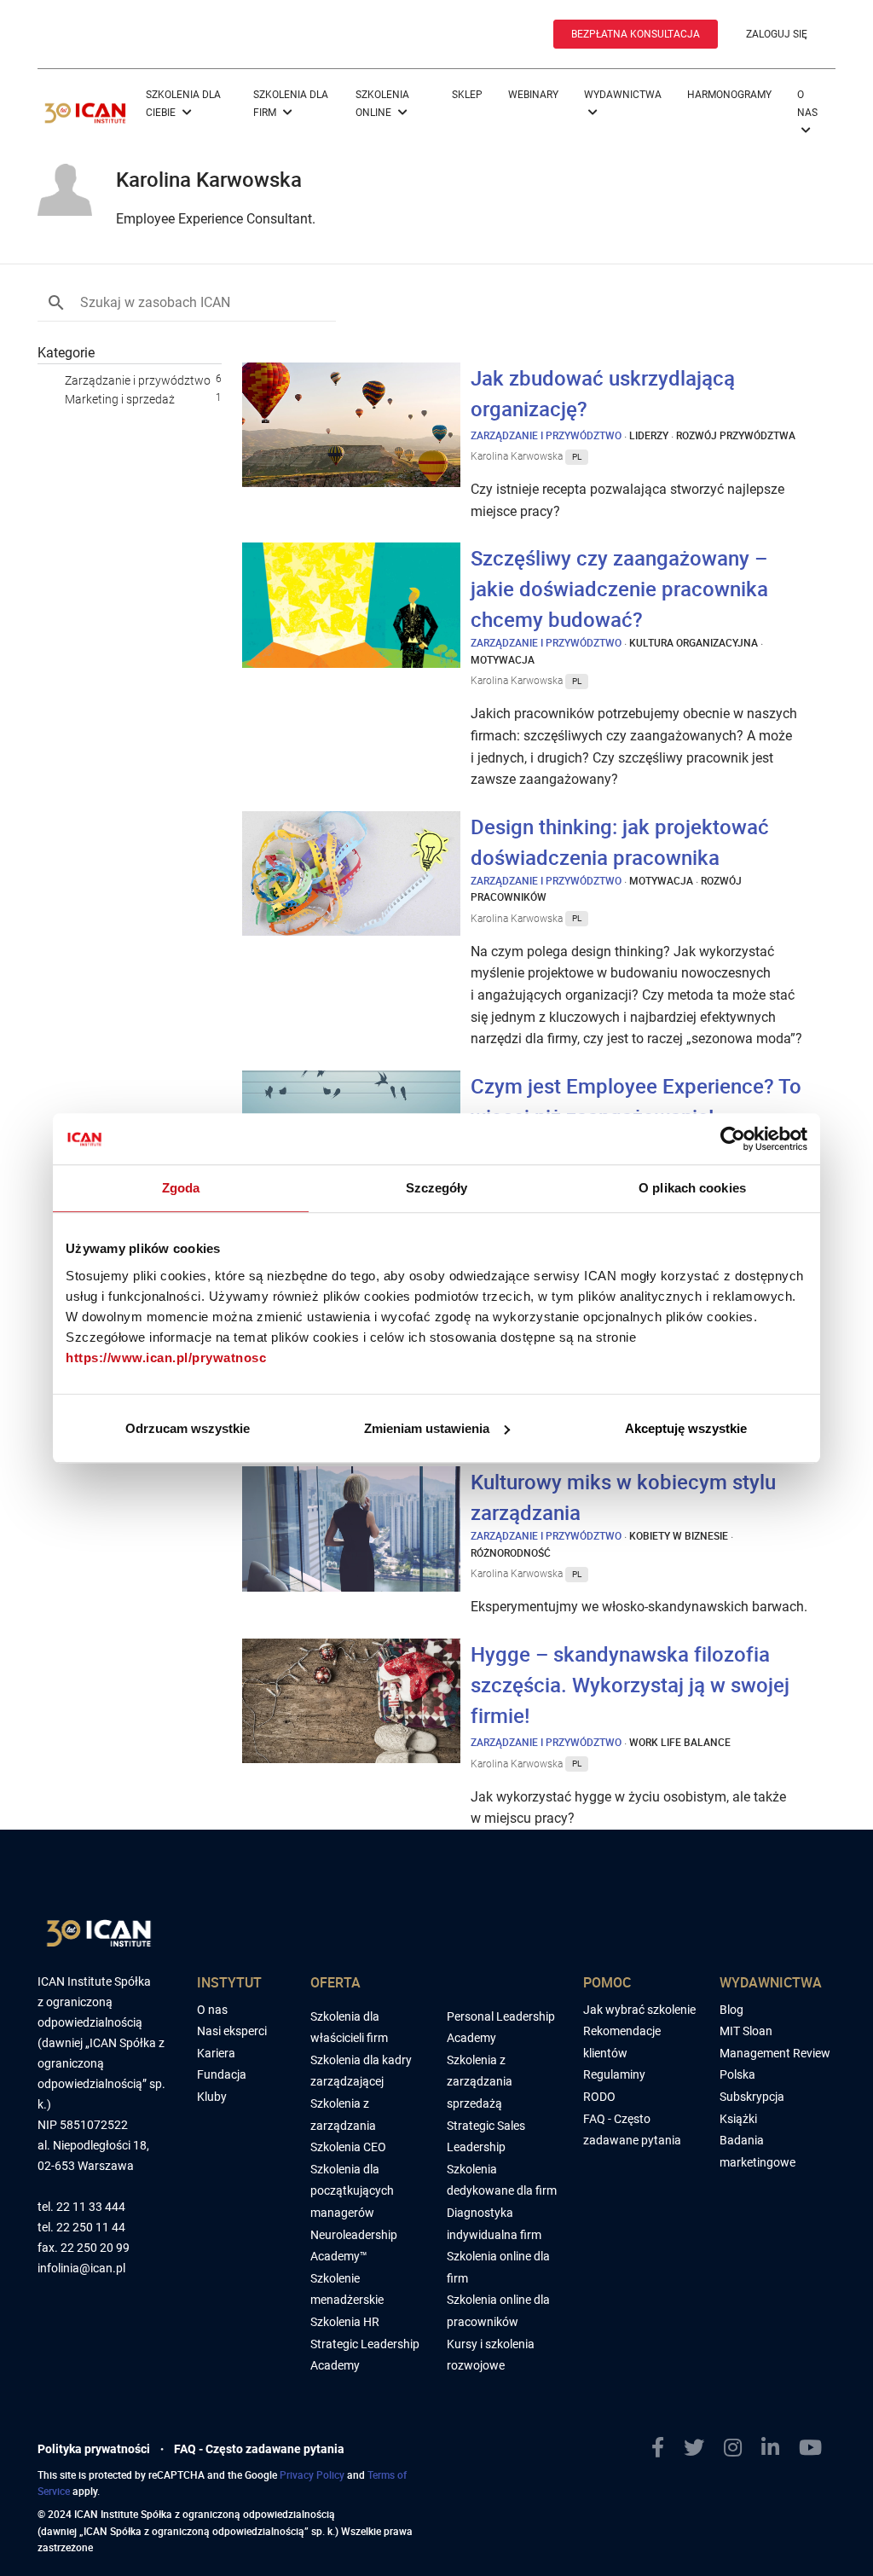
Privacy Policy (312, 2474)
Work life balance (680, 1742)
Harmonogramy (729, 95)
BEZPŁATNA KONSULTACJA (636, 34)
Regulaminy (614, 2074)
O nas (807, 104)
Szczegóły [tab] (437, 1188)
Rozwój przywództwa (736, 435)
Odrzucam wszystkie (188, 1428)
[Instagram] (740, 2448)
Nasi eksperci (232, 2031)
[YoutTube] (817, 2448)
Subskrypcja (752, 2097)
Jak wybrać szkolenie (639, 2010)
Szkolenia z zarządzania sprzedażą (480, 2082)
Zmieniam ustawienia (427, 1428)
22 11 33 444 (91, 2207)
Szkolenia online (382, 104)
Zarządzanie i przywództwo (138, 380)
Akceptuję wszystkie (686, 1428)
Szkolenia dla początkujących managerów (352, 2191)
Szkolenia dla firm (291, 104)
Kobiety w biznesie (679, 1535)
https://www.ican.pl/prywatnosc (166, 1358)
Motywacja (503, 659)
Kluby (212, 2097)
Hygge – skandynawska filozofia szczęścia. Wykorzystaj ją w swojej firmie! (630, 1685)
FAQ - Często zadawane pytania (259, 2449)
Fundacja (222, 2074)
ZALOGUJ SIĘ (777, 34)
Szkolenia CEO (348, 2147)
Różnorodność (511, 1552)
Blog (731, 2010)
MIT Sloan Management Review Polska (775, 2053)
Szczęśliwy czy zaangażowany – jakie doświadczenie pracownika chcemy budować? (619, 589)
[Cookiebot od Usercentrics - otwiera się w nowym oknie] (733, 1139)
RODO (599, 2097)
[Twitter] (701, 2448)
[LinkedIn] (777, 2448)
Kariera (216, 2053)
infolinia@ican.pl (81, 2269)
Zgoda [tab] (181, 1188)
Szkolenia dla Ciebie (183, 104)
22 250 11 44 (91, 2228)
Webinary (533, 95)
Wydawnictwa (623, 95)
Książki (738, 2119)
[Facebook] (665, 2448)
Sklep (467, 95)
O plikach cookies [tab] (692, 1188)
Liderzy (649, 435)
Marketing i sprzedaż (120, 399)
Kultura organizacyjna (694, 642)
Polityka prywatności (94, 2449)
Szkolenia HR (345, 2322)
